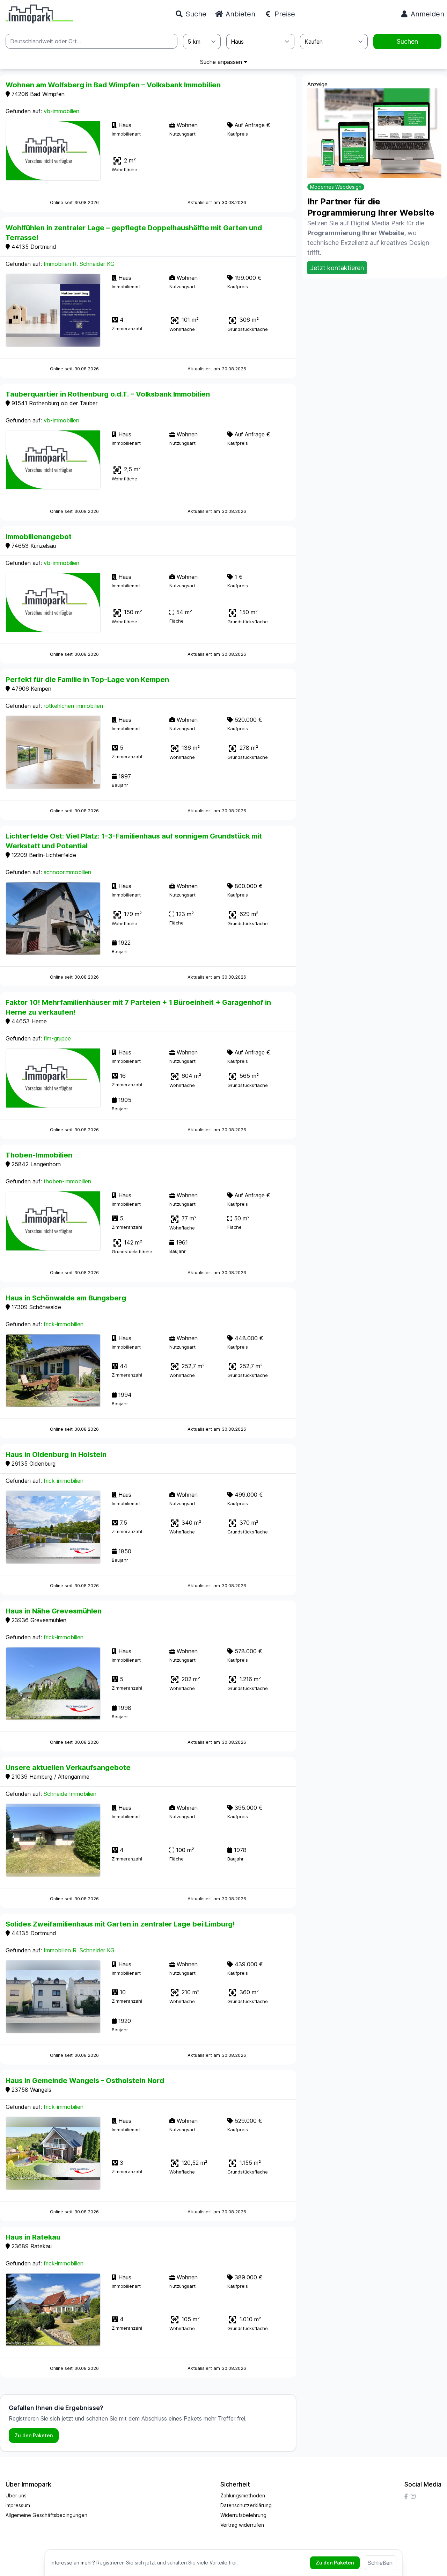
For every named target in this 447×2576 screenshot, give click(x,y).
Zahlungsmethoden (243, 2495)
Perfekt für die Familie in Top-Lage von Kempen (87, 680)
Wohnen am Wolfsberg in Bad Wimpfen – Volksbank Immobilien (113, 85)
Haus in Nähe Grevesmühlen (54, 1611)
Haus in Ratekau (33, 2237)
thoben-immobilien (67, 1181)
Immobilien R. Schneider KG (79, 264)
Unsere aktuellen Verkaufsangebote (68, 1768)
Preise (284, 14)
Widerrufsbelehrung (243, 2515)
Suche (195, 14)
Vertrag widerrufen (242, 2525)
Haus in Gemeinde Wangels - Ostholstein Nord (85, 2081)
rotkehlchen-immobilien (73, 706)
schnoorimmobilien (67, 872)
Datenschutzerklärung (246, 2505)
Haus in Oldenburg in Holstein (56, 1454)
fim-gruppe (57, 1038)
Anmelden (426, 14)
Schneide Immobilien (70, 1794)
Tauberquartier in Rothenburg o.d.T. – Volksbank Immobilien (108, 394)
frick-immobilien (64, 1324)
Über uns (16, 2495)
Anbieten (239, 14)
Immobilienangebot (39, 537)
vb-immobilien (61, 111)
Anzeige (317, 84)
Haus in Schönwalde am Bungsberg (66, 1298)
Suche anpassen (222, 62)
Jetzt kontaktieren (337, 268)
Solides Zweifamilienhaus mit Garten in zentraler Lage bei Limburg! (120, 1924)
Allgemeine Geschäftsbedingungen (46, 2515)
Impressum (18, 2505)
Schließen (380, 2563)
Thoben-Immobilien (39, 1155)
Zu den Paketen (34, 2435)
